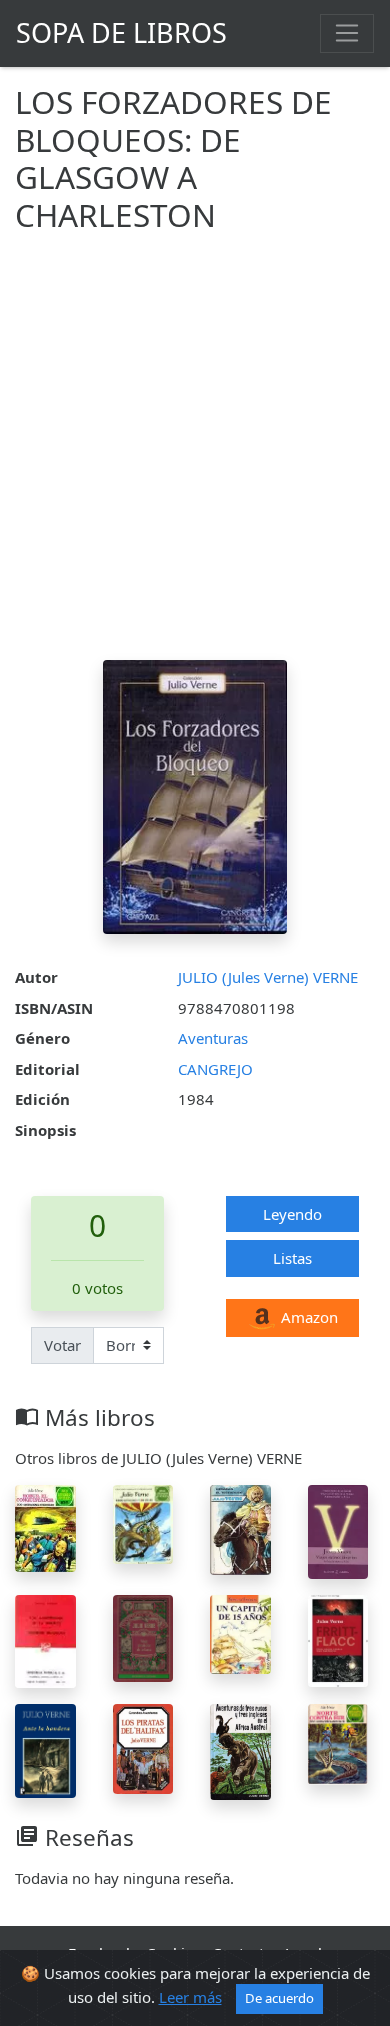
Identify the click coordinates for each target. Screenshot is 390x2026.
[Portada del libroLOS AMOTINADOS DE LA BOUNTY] (45, 1640)
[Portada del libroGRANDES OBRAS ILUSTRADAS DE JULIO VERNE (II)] (143, 1523)
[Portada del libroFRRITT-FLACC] (338, 1639)
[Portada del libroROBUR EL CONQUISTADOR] (45, 1526)
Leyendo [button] (292, 1214)
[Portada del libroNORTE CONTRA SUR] (338, 1742)
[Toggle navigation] (347, 33)
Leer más (190, 1997)
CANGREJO (215, 1069)
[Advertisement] (195, 455)
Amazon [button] (307, 1317)
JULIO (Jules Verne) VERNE (268, 977)
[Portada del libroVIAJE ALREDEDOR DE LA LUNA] (143, 1637)
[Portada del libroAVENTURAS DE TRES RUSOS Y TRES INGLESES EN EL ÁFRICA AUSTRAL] (240, 1750)
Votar (62, 1345)
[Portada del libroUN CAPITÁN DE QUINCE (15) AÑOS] (240, 1633)
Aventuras (213, 1038)
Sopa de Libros (121, 32)
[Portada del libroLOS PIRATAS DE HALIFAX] (143, 1747)
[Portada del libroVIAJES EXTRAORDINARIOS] (338, 1530)
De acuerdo (279, 1998)
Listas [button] (292, 1258)
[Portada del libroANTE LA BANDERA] (45, 1749)
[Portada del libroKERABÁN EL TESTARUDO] (240, 1528)
